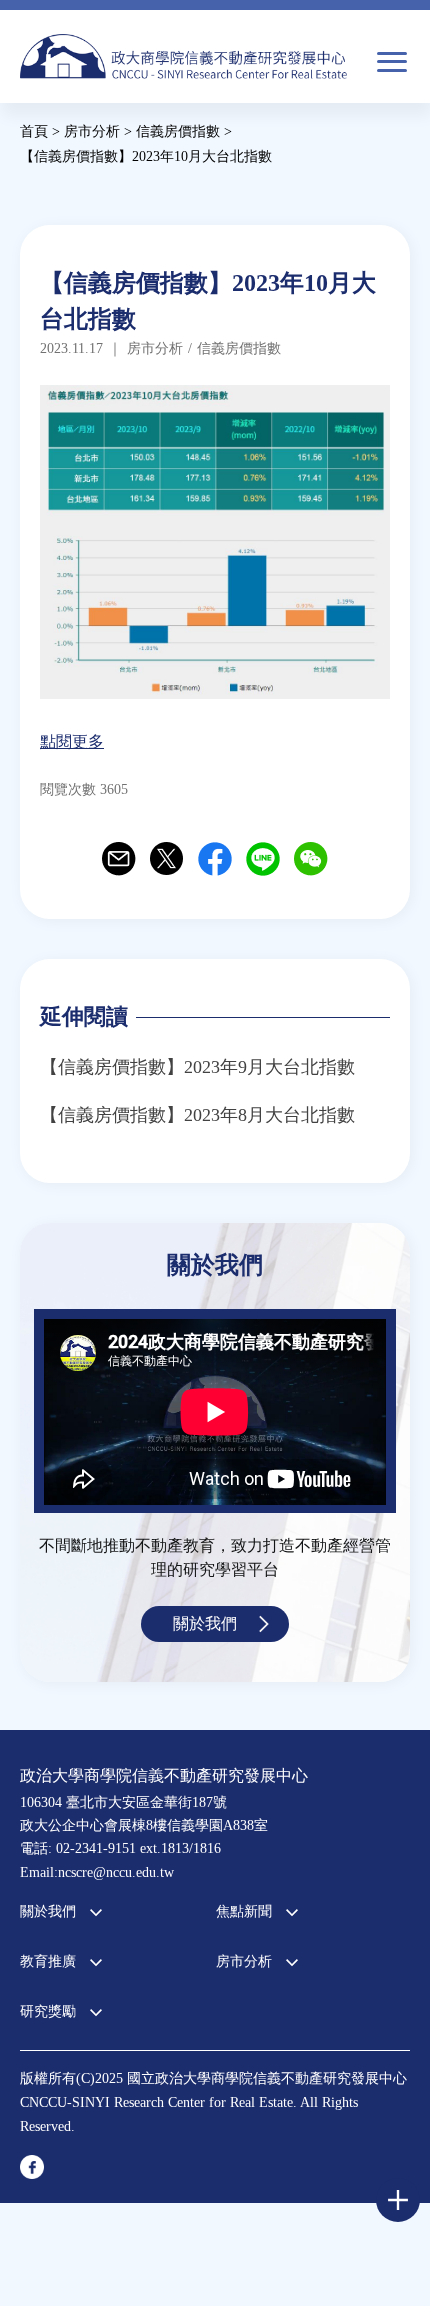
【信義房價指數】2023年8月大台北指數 (197, 1115)
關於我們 (205, 1623)
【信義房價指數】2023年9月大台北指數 (197, 1067)
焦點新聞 (244, 1911)
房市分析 (244, 1961)
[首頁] (183, 66)
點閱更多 (72, 741)
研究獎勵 (48, 2011)
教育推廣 (48, 1961)
